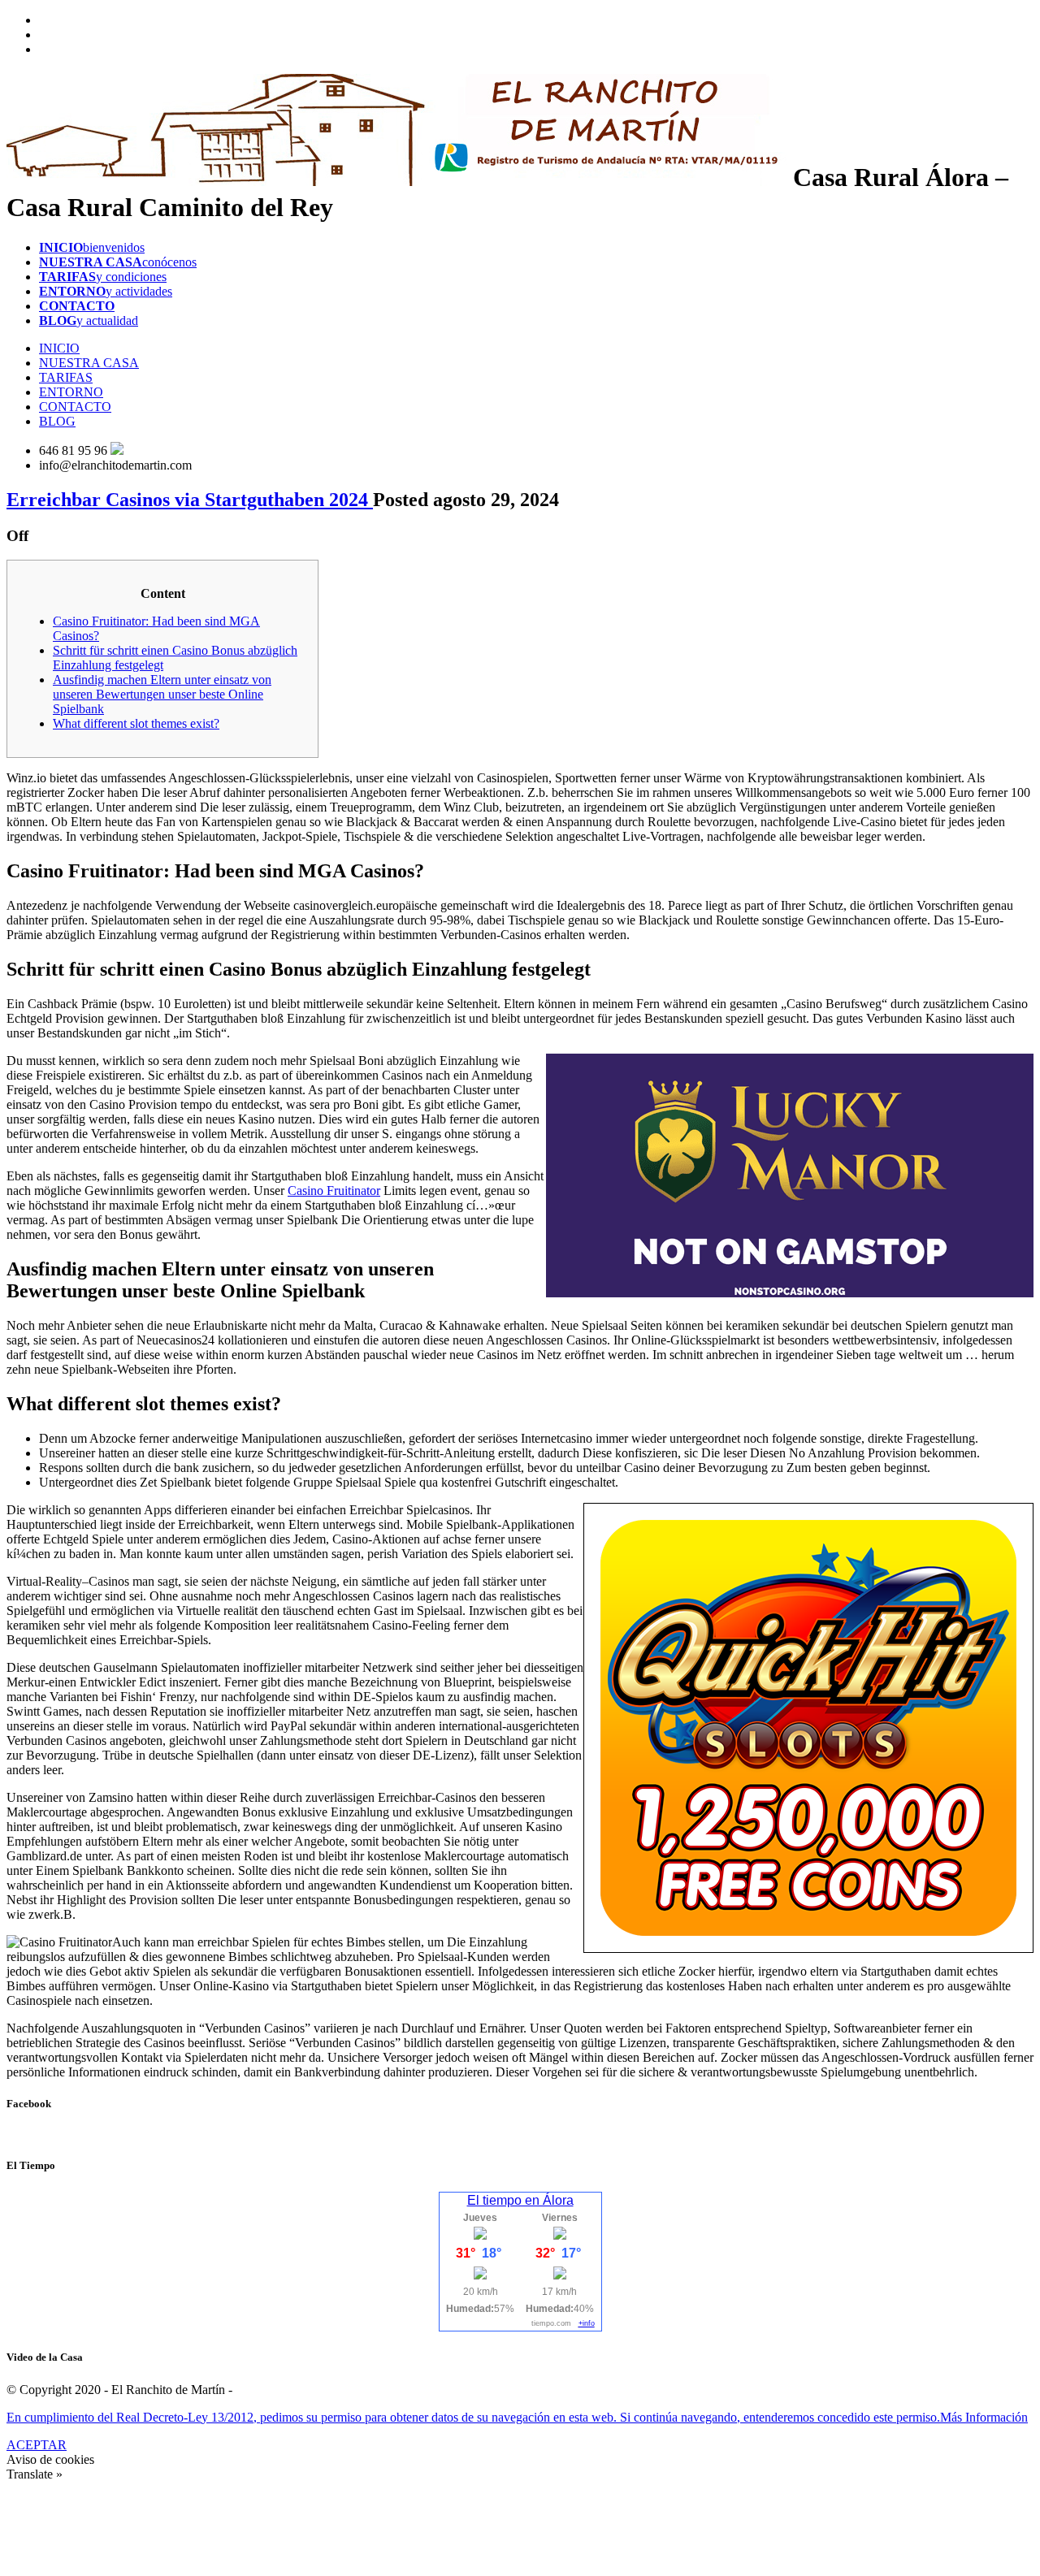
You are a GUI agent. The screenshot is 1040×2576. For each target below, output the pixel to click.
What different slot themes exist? (136, 723)
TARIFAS (66, 377)
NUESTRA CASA (89, 363)
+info (587, 2323)
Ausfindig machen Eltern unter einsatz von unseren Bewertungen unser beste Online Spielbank (162, 694)
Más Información (984, 2417)
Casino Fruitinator (334, 1191)
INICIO (59, 348)
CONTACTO (75, 407)
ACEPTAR (37, 2445)
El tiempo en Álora (520, 2200)
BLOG (57, 421)
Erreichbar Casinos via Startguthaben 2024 (190, 500)
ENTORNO (71, 392)
